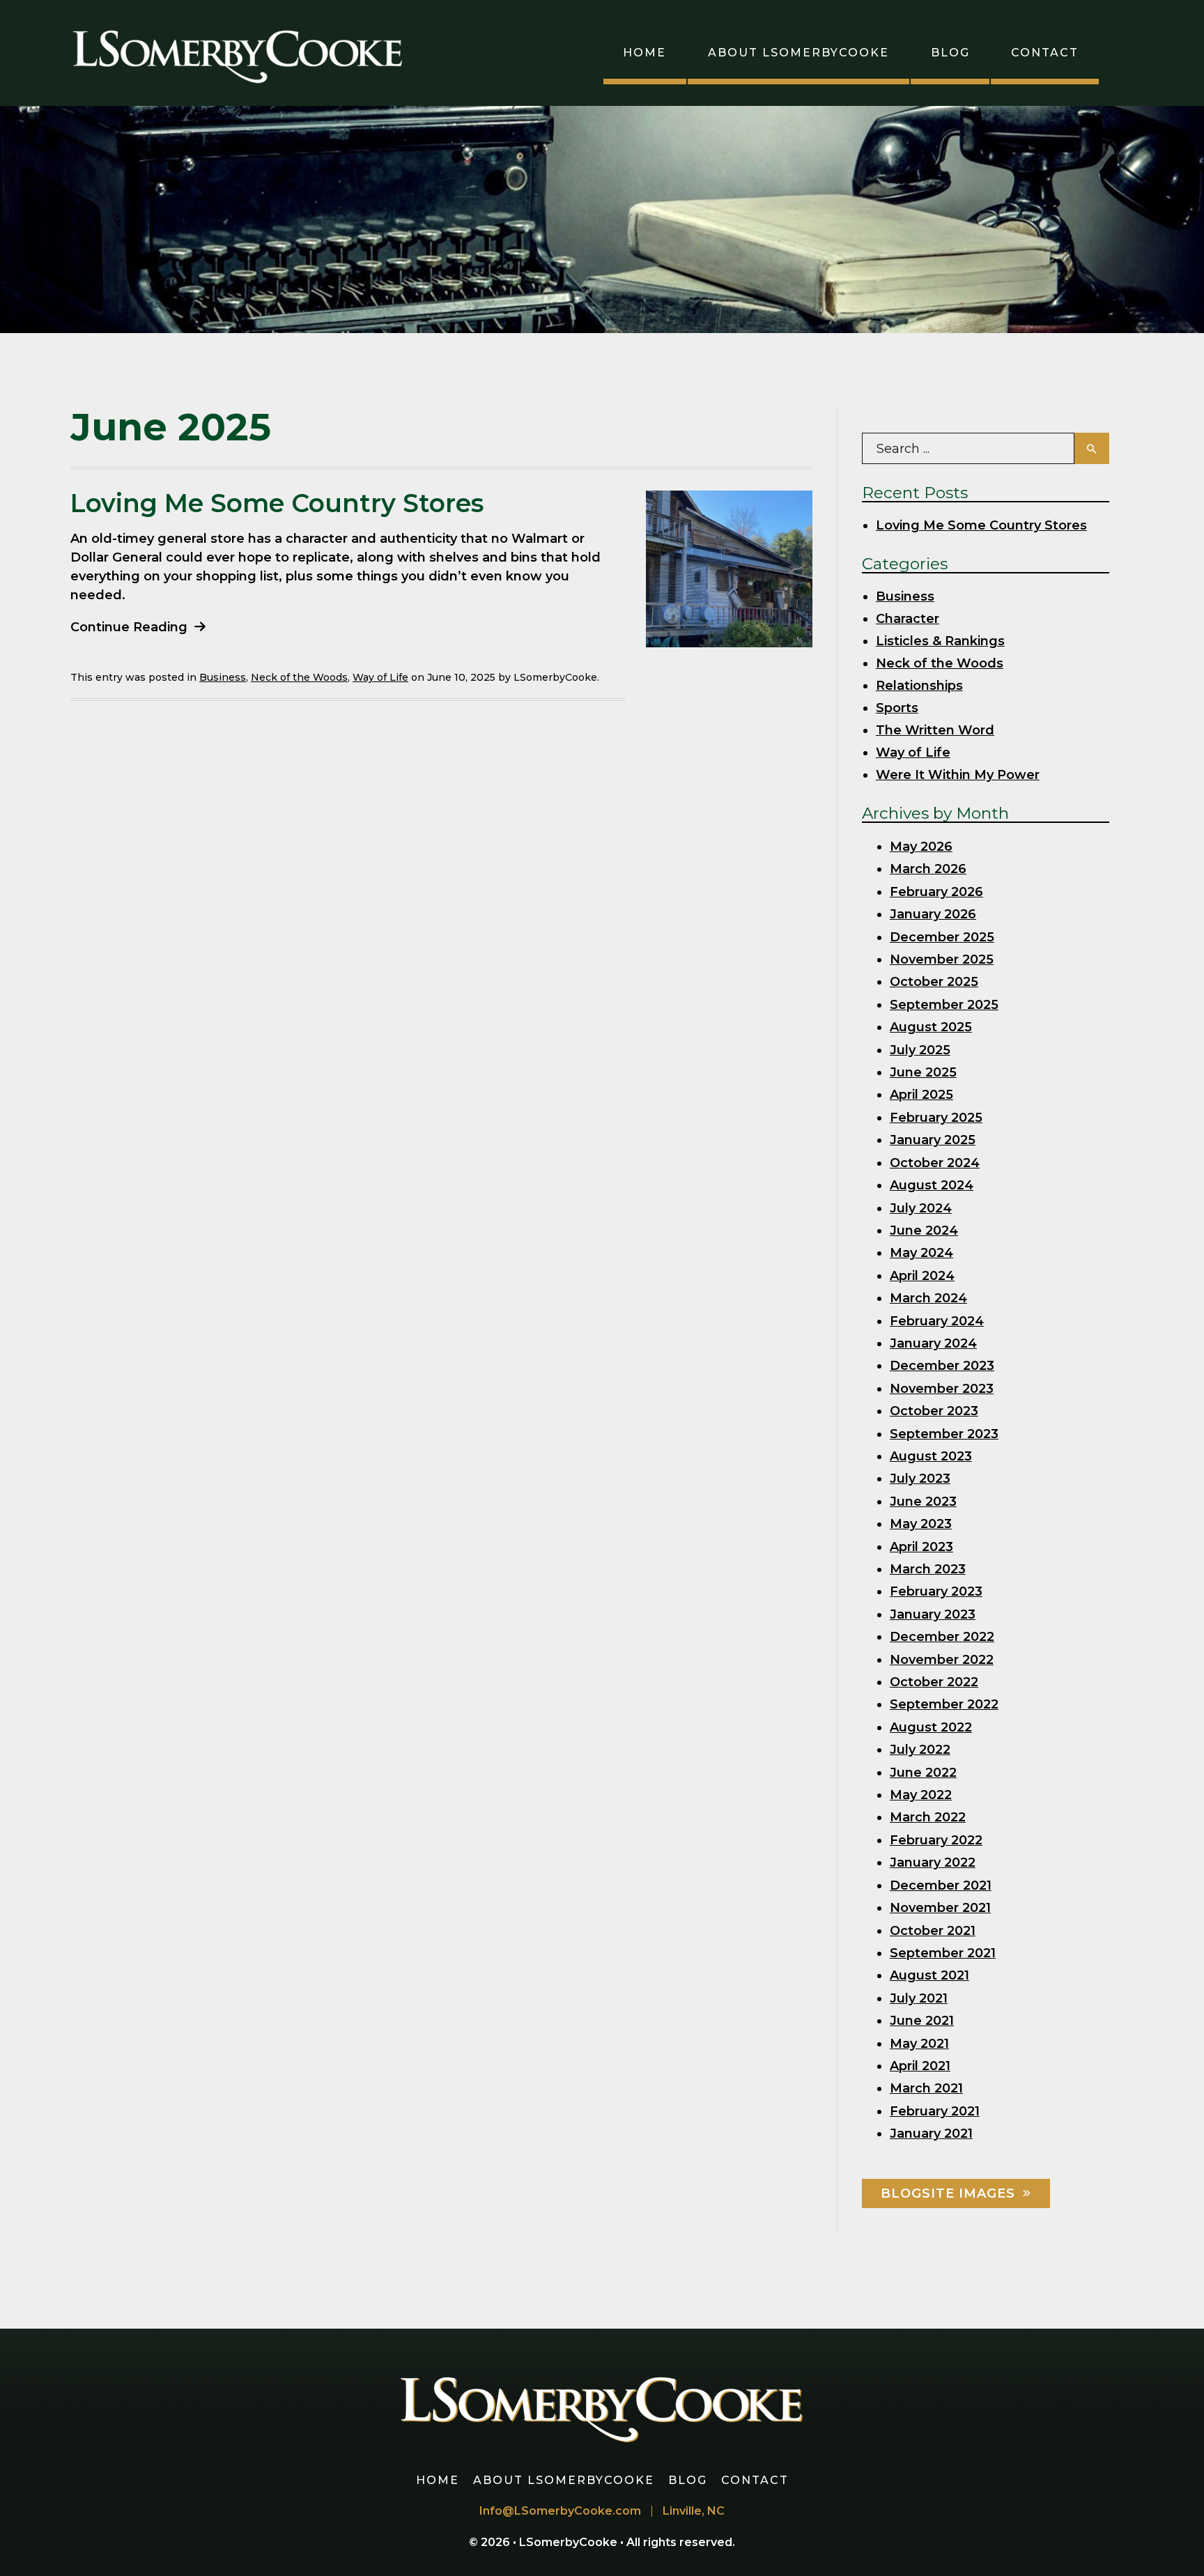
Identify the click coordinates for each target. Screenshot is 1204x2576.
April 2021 (920, 2066)
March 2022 (928, 1817)
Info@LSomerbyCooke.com (560, 2511)
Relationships (919, 686)
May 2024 (921, 1253)
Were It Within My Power (958, 775)
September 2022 (944, 1704)
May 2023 (921, 1524)
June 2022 (923, 1773)
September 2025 (944, 1005)
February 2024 (937, 1321)
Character (908, 619)
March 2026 (928, 869)
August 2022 (931, 1727)
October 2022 (934, 1682)
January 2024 (933, 1343)
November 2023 (942, 1389)
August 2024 (932, 1185)
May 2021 (919, 2044)
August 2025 (931, 1027)
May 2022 (921, 1795)
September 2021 (943, 1953)
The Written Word (935, 730)
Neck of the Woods (299, 677)
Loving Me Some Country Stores (277, 503)
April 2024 (922, 1276)
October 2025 (934, 982)
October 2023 (934, 1411)
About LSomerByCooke (798, 53)
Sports (897, 708)
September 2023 (944, 1434)
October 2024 (935, 1163)
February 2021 (935, 2111)
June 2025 (923, 1072)
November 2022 (942, 1660)
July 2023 (920, 1479)
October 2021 (933, 1931)
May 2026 (921, 847)
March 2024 (928, 1298)
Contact (1045, 53)
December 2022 (942, 1637)
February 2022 (936, 1840)
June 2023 (923, 1502)
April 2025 (921, 1095)
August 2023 (931, 1456)
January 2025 (933, 1140)
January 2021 (931, 2134)
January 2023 (933, 1614)
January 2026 (933, 914)
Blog (950, 53)
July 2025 (920, 1050)
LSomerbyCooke (570, 2542)
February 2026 (936, 892)
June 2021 (922, 2021)
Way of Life (380, 677)
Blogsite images (948, 2193)
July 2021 (919, 1998)
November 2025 (942, 959)
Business (223, 677)
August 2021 (929, 1975)
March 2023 (928, 1569)
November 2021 (940, 1908)
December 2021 (941, 1885)
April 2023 (921, 1547)
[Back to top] (1172, 2544)
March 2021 (926, 2088)
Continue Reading (129, 627)
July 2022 (920, 1750)
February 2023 (936, 1591)
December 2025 (942, 937)
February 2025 (936, 1118)
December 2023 (942, 1366)
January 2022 (933, 1862)
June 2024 (924, 1231)
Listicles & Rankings (940, 641)
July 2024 (921, 1208)
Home (645, 53)
